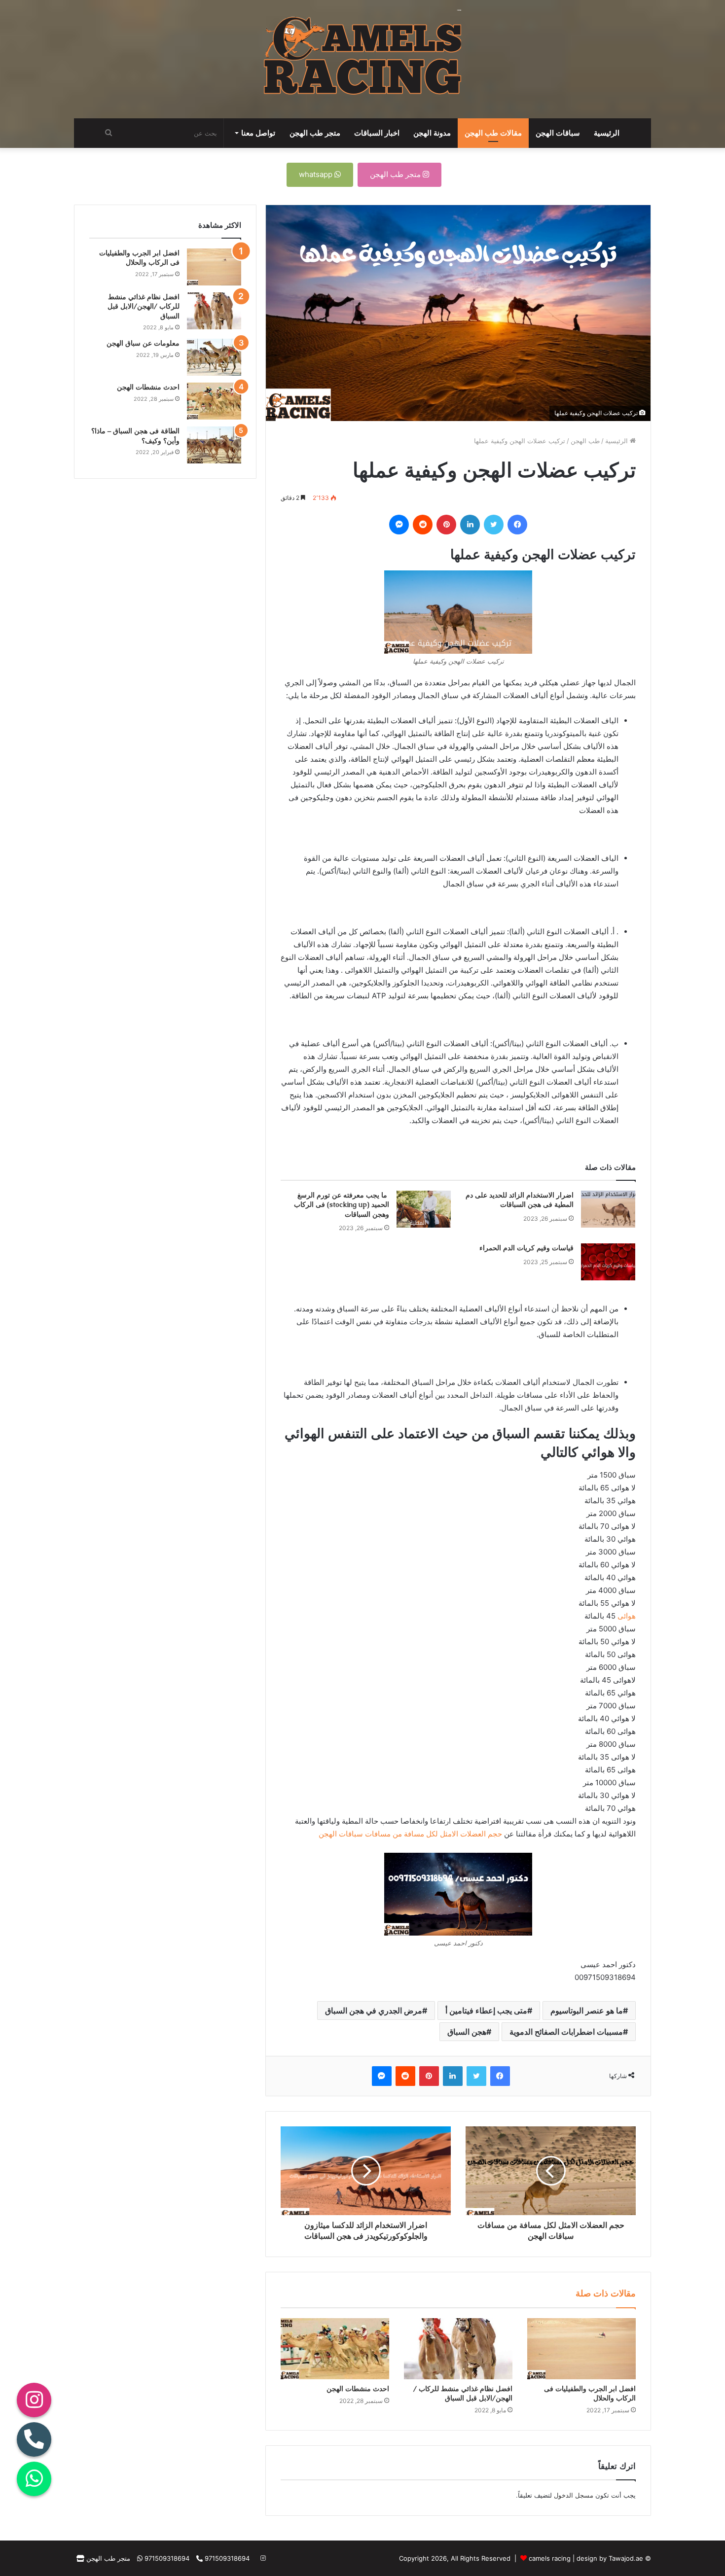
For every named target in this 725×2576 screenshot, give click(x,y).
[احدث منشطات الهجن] (335, 2349)
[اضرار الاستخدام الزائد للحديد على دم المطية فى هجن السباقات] (608, 1209)
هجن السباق (467, 2032)
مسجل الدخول (574, 2495)
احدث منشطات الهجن (358, 2389)
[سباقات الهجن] (362, 59)
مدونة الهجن (432, 133)
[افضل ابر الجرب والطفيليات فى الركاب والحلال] (581, 2349)
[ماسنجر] (399, 525)
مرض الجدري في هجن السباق (374, 2011)
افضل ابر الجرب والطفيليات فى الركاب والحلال (139, 258)
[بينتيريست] (446, 525)
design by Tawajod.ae (610, 2558)
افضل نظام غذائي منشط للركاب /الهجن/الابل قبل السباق (463, 2393)
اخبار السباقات (377, 133)
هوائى (627, 1616)
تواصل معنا (258, 133)
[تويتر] (494, 525)
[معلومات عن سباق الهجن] (214, 357)
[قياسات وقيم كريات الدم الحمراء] (608, 1262)
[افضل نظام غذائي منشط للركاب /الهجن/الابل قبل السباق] (458, 2349)
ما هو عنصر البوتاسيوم (587, 2011)
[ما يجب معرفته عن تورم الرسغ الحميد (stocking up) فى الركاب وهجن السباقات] (424, 1209)
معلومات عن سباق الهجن (143, 343)
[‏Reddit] (423, 525)
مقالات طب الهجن (493, 133)
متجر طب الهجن (315, 133)
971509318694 (226, 2558)
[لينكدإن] (470, 525)
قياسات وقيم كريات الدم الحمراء (526, 1248)
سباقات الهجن (558, 133)
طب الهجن (585, 441)
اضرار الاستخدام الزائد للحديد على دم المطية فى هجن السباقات (520, 1200)
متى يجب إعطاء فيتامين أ (486, 2011)
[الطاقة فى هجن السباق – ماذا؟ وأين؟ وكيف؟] (214, 445)
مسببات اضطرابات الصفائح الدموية (566, 2032)
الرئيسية (607, 133)
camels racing (550, 2558)
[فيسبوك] (517, 525)
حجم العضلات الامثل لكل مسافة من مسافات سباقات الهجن (410, 1834)
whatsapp (317, 174)
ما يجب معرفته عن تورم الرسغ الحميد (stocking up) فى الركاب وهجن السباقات (342, 1205)
